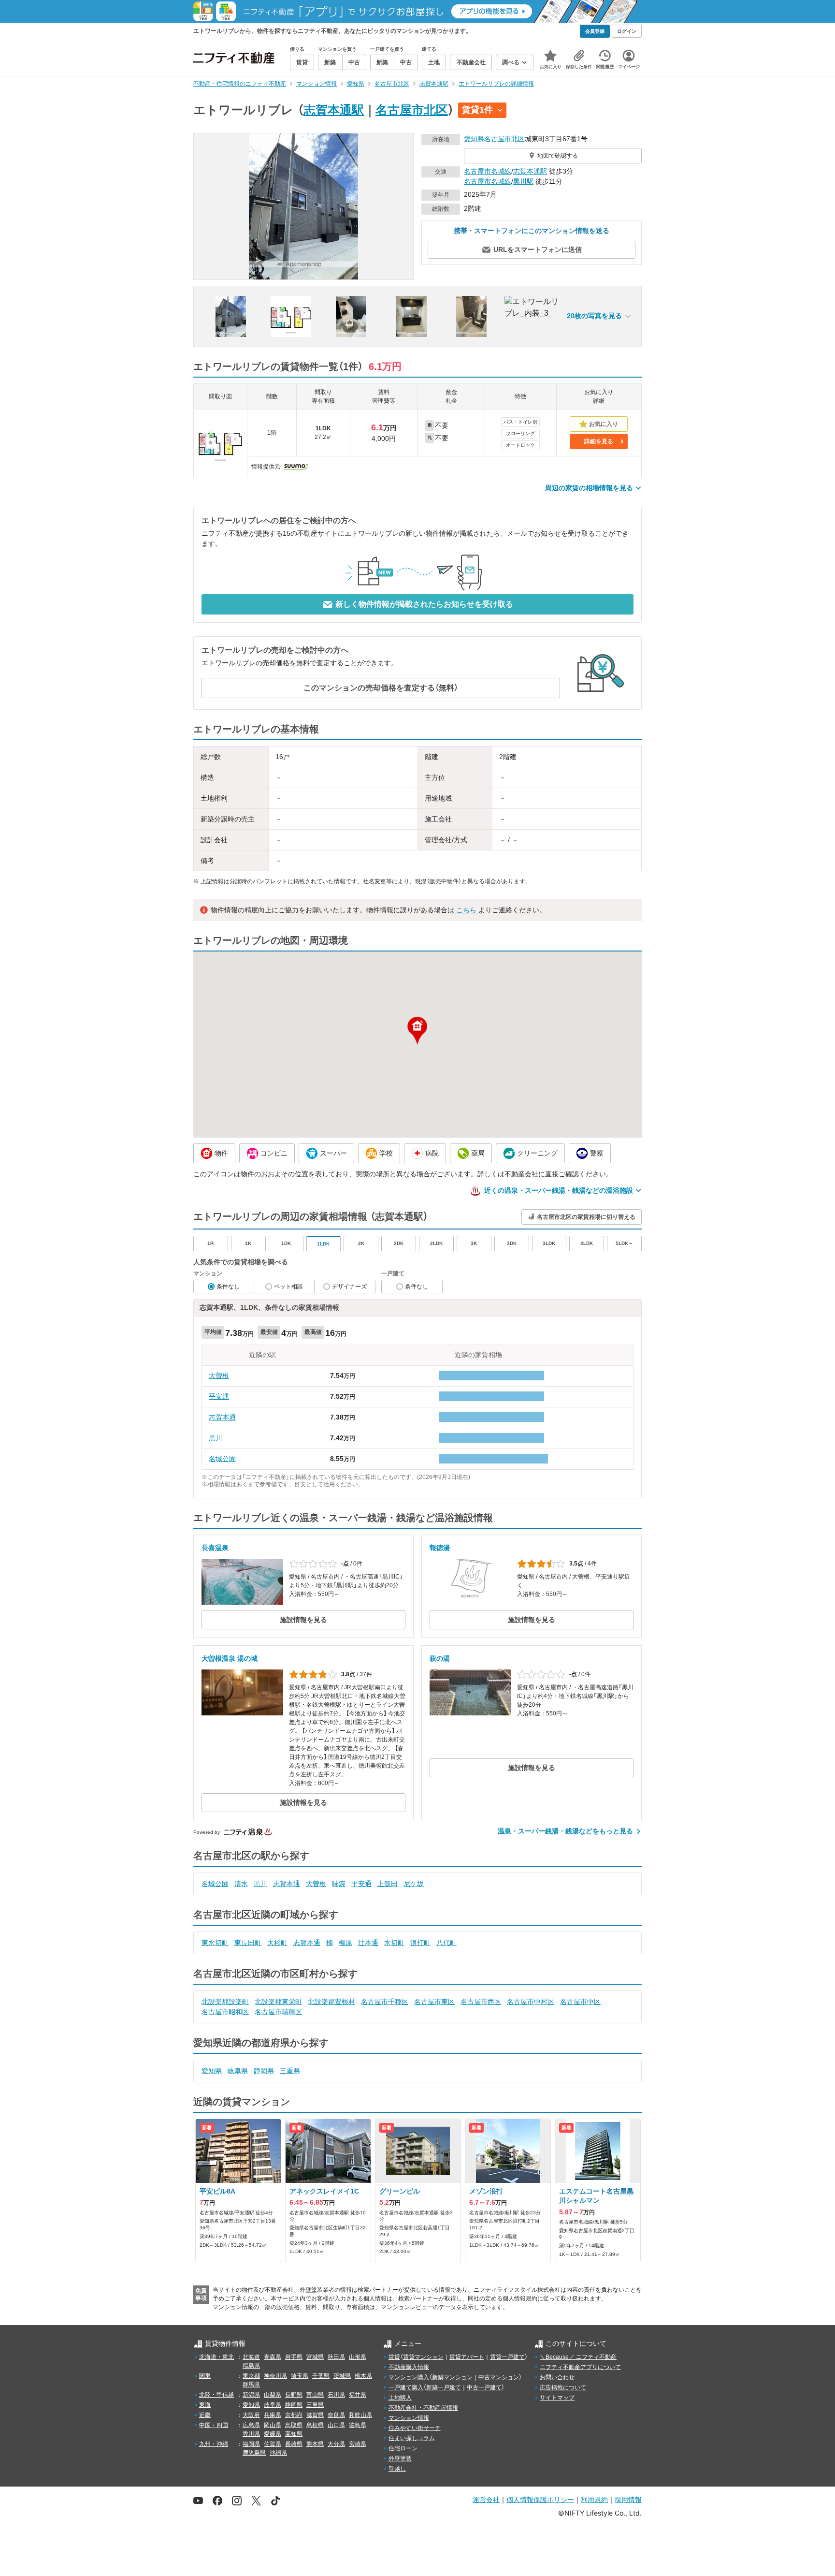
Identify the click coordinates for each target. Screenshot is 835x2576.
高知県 (294, 2434)
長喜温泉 (215, 1548)
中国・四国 (214, 2425)
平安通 (219, 1396)
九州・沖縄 (214, 2444)
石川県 (336, 2395)
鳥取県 (294, 2425)
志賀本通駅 (334, 110)
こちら (466, 910)
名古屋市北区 (412, 110)
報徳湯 (440, 1548)
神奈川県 (275, 2376)
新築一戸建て (444, 2387)
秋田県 (336, 2357)
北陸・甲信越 (216, 2395)
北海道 (251, 2357)
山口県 (336, 2425)
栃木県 (363, 2376)
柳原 (346, 1943)
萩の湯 (440, 1658)
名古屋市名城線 (488, 171)
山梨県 (273, 2395)
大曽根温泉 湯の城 (230, 1658)
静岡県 (264, 2071)
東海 (205, 2405)
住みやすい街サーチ (415, 2428)
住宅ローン (403, 2448)
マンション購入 (409, 2377)
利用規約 (594, 2499)
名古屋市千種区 (385, 2002)
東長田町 (248, 1943)
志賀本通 (222, 1417)
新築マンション (452, 2377)
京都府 (294, 2415)
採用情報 (628, 2499)
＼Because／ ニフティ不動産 (578, 2357)
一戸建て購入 (406, 2387)
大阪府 (251, 2415)
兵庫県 (273, 2415)
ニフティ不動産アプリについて (580, 2367)
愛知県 (474, 139)
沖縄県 (278, 2453)
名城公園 (222, 1459)
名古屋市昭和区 (225, 2012)
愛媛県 (273, 2434)
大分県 (336, 2444)
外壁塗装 (400, 2459)
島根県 (315, 2425)
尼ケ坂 (414, 1884)
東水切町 (215, 1943)
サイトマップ (557, 2398)
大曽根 (219, 1376)
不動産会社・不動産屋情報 (423, 2408)
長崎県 (294, 2444)
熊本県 (315, 2444)
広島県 (251, 2425)
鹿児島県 (254, 2453)
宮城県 (315, 2357)
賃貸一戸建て (507, 2357)
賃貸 (394, 2357)
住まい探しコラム (412, 2438)
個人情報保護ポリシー (540, 2499)
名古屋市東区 (434, 2002)
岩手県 (294, 2357)
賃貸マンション (423, 2357)
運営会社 (486, 2499)
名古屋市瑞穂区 (278, 2012)
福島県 (251, 2366)
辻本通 (368, 1943)
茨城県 (342, 2376)
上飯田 (388, 1884)
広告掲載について (563, 2387)
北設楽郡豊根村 (331, 2002)
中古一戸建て (484, 2387)
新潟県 (251, 2395)
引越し (397, 2469)
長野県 (294, 2395)
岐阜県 (238, 2071)
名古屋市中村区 (531, 2002)
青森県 (273, 2357)
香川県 (251, 2434)
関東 (205, 2376)
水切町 (394, 1943)
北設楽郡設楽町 (225, 2002)
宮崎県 (358, 2444)
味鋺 (339, 1884)
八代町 (446, 1943)
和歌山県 (360, 2415)
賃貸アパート (467, 2357)
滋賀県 (315, 2415)
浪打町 (420, 1943)
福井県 (358, 2395)
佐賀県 (273, 2444)
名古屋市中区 (580, 2002)
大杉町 (277, 1943)
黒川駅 (523, 181)
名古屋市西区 (481, 2002)
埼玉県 (300, 2376)
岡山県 (273, 2425)
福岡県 (251, 2444)
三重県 (290, 2071)
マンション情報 (409, 2418)
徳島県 (358, 2425)
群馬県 (251, 2385)
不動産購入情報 (409, 2367)
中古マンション (499, 2377)
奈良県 (336, 2415)
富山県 (315, 2395)
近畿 (205, 2415)
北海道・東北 (216, 2357)
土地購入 (400, 2398)
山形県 (358, 2357)
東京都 (251, 2376)
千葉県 (321, 2376)
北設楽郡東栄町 (278, 2002)
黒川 (216, 1438)
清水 (241, 1884)
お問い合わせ (557, 2377)
